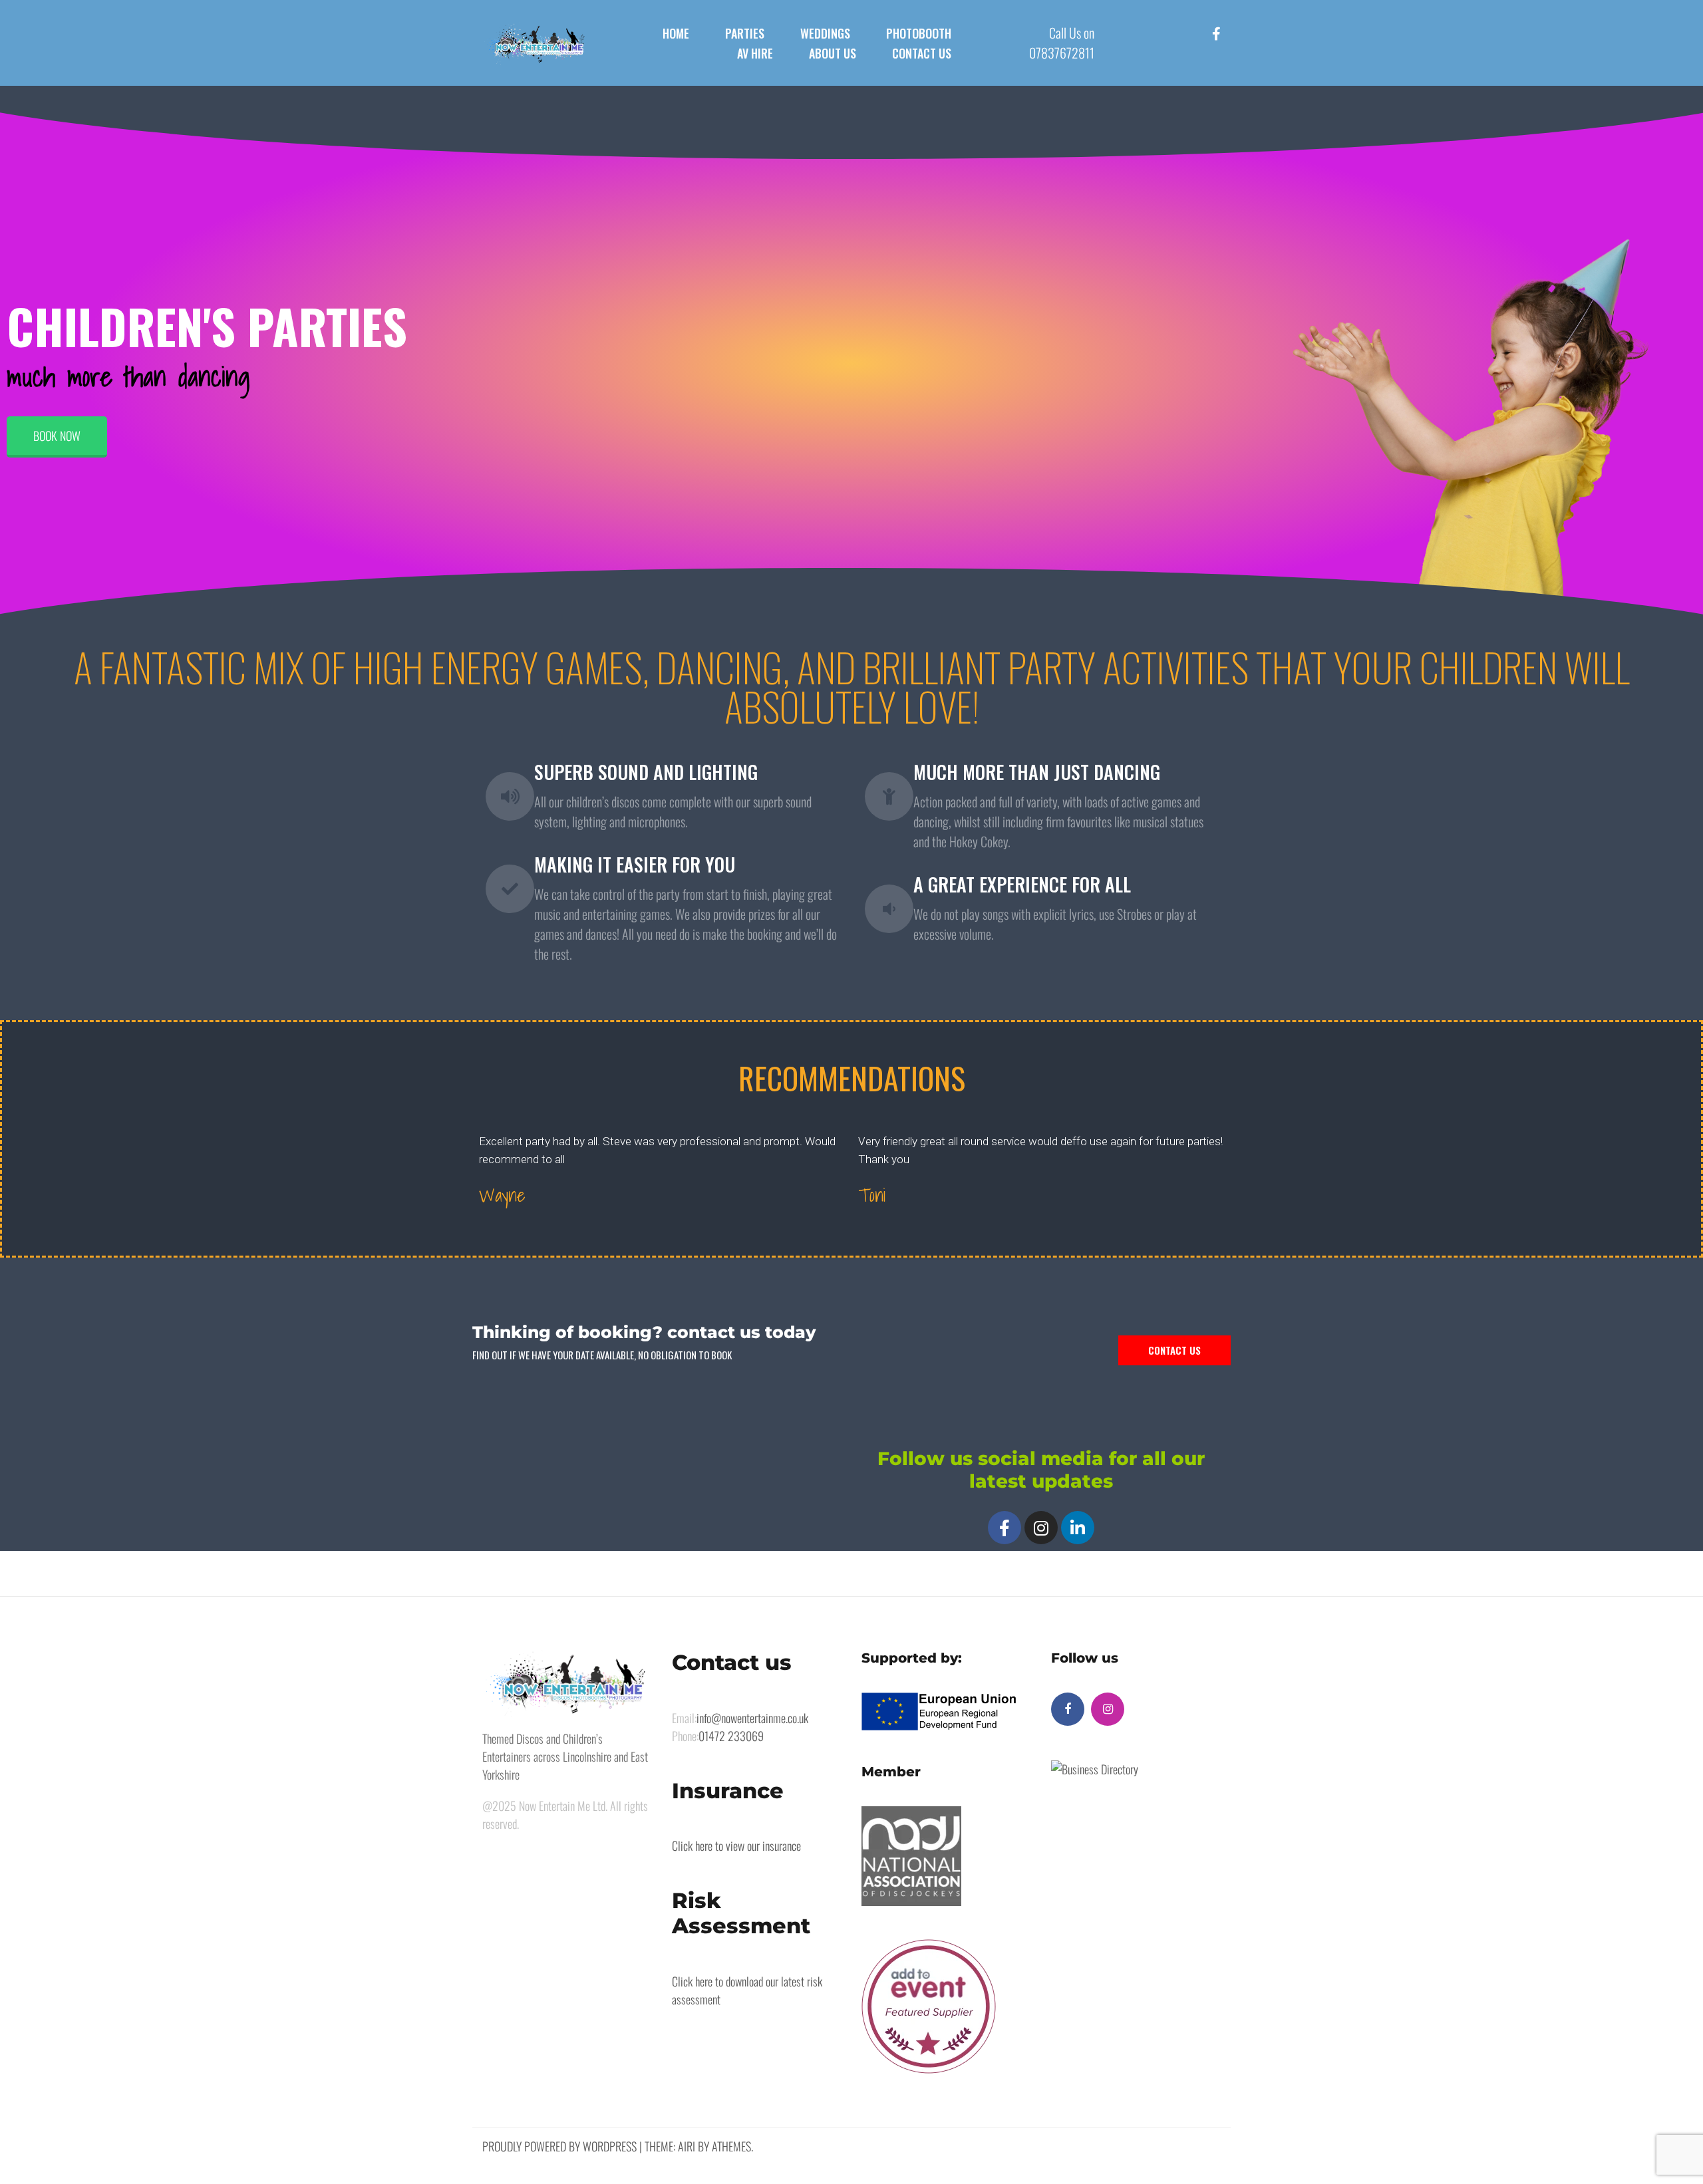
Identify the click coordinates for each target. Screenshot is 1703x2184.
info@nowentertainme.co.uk (752, 1718)
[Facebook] (1005, 1528)
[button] (57, 437)
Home (676, 33)
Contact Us (922, 53)
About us (833, 53)
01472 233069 (731, 1736)
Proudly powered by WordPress (559, 2146)
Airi (687, 2146)
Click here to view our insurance (736, 1845)
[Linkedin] (1078, 1528)
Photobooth (919, 33)
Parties (745, 33)
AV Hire (755, 53)
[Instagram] (1041, 1528)
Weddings (825, 33)
